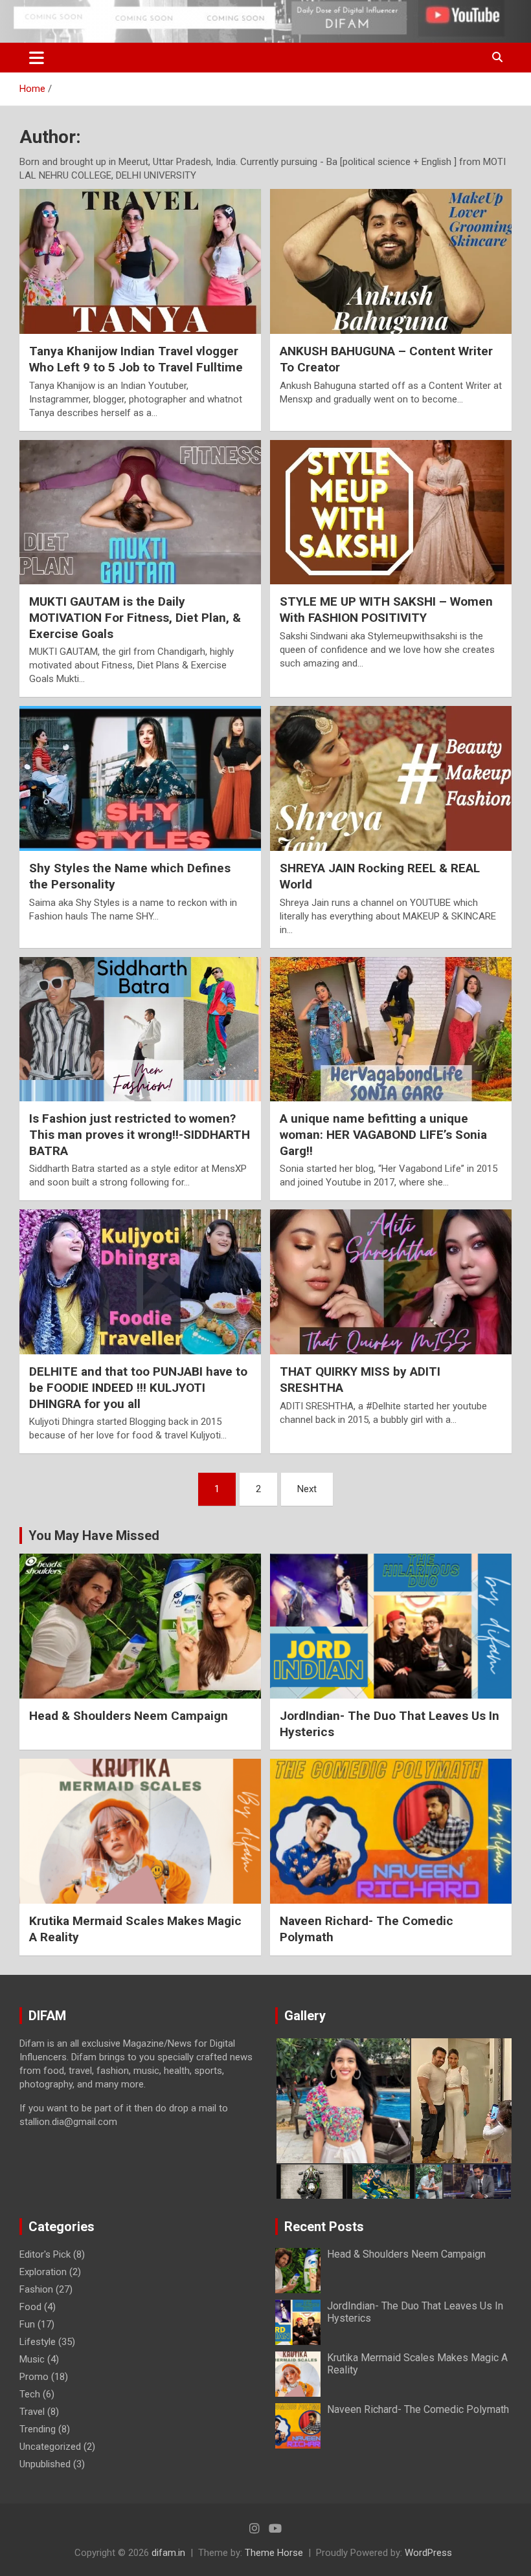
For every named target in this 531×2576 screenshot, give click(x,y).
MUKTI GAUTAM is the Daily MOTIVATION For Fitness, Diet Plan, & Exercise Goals (135, 617)
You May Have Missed (94, 1536)
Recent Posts (324, 2227)
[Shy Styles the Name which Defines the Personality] (140, 779)
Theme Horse (274, 2553)
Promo (34, 2377)
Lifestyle (38, 2342)
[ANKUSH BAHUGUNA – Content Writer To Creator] (391, 262)
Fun (27, 2324)
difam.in (168, 2553)
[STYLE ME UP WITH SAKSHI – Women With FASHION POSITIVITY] (391, 512)
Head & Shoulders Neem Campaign (129, 1716)
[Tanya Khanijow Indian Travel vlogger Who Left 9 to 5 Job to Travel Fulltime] (140, 262)
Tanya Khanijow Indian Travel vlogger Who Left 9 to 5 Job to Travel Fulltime (136, 359)
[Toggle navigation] (37, 58)
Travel (32, 2412)
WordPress (428, 2553)
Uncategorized (50, 2447)
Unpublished (45, 2464)
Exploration (43, 2272)
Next (307, 1489)
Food (30, 2307)
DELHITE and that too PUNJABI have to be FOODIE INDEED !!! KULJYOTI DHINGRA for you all (138, 1387)
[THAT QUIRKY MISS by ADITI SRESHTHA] (391, 1282)
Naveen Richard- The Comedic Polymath (418, 2409)
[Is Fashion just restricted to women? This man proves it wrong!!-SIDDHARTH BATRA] (140, 1029)
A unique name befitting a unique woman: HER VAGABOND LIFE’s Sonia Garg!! (383, 1134)
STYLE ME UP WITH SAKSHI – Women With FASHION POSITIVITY (386, 610)
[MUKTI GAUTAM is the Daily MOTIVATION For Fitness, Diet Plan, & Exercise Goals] (140, 512)
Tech (30, 2394)
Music (32, 2359)
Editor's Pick (45, 2254)
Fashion (36, 2289)
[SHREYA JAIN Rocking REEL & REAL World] (391, 779)
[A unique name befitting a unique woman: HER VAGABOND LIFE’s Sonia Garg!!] (391, 1029)
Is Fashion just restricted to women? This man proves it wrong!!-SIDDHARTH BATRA (140, 1134)
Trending (38, 2429)
